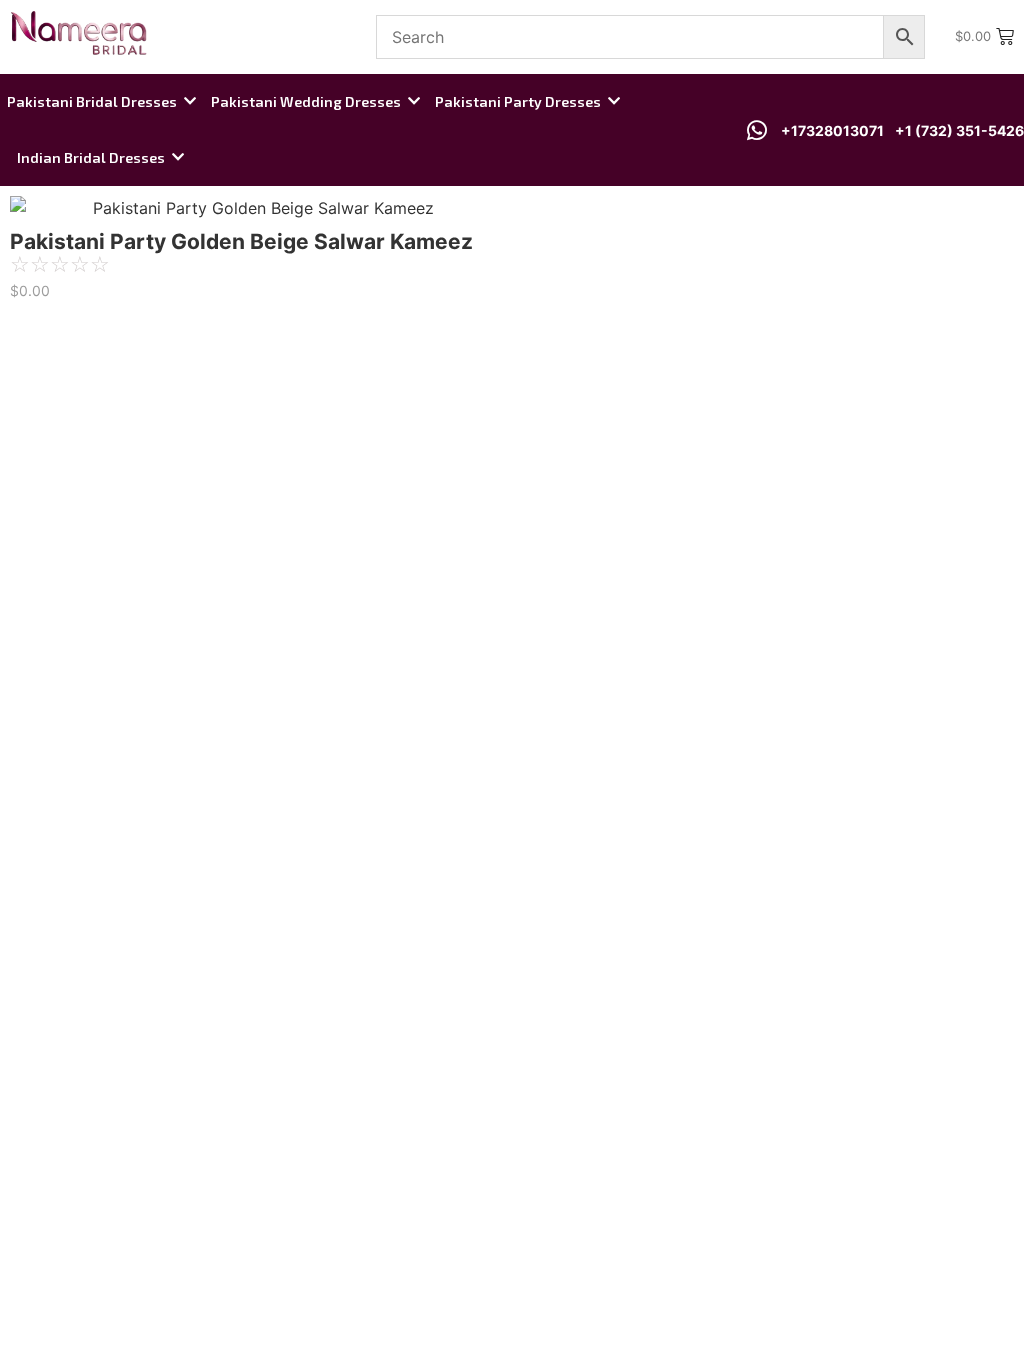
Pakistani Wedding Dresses (306, 101)
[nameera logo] (75, 34)
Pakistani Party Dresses (518, 101)
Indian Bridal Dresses (91, 157)
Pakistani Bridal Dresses (92, 101)
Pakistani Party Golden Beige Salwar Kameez (241, 241)
